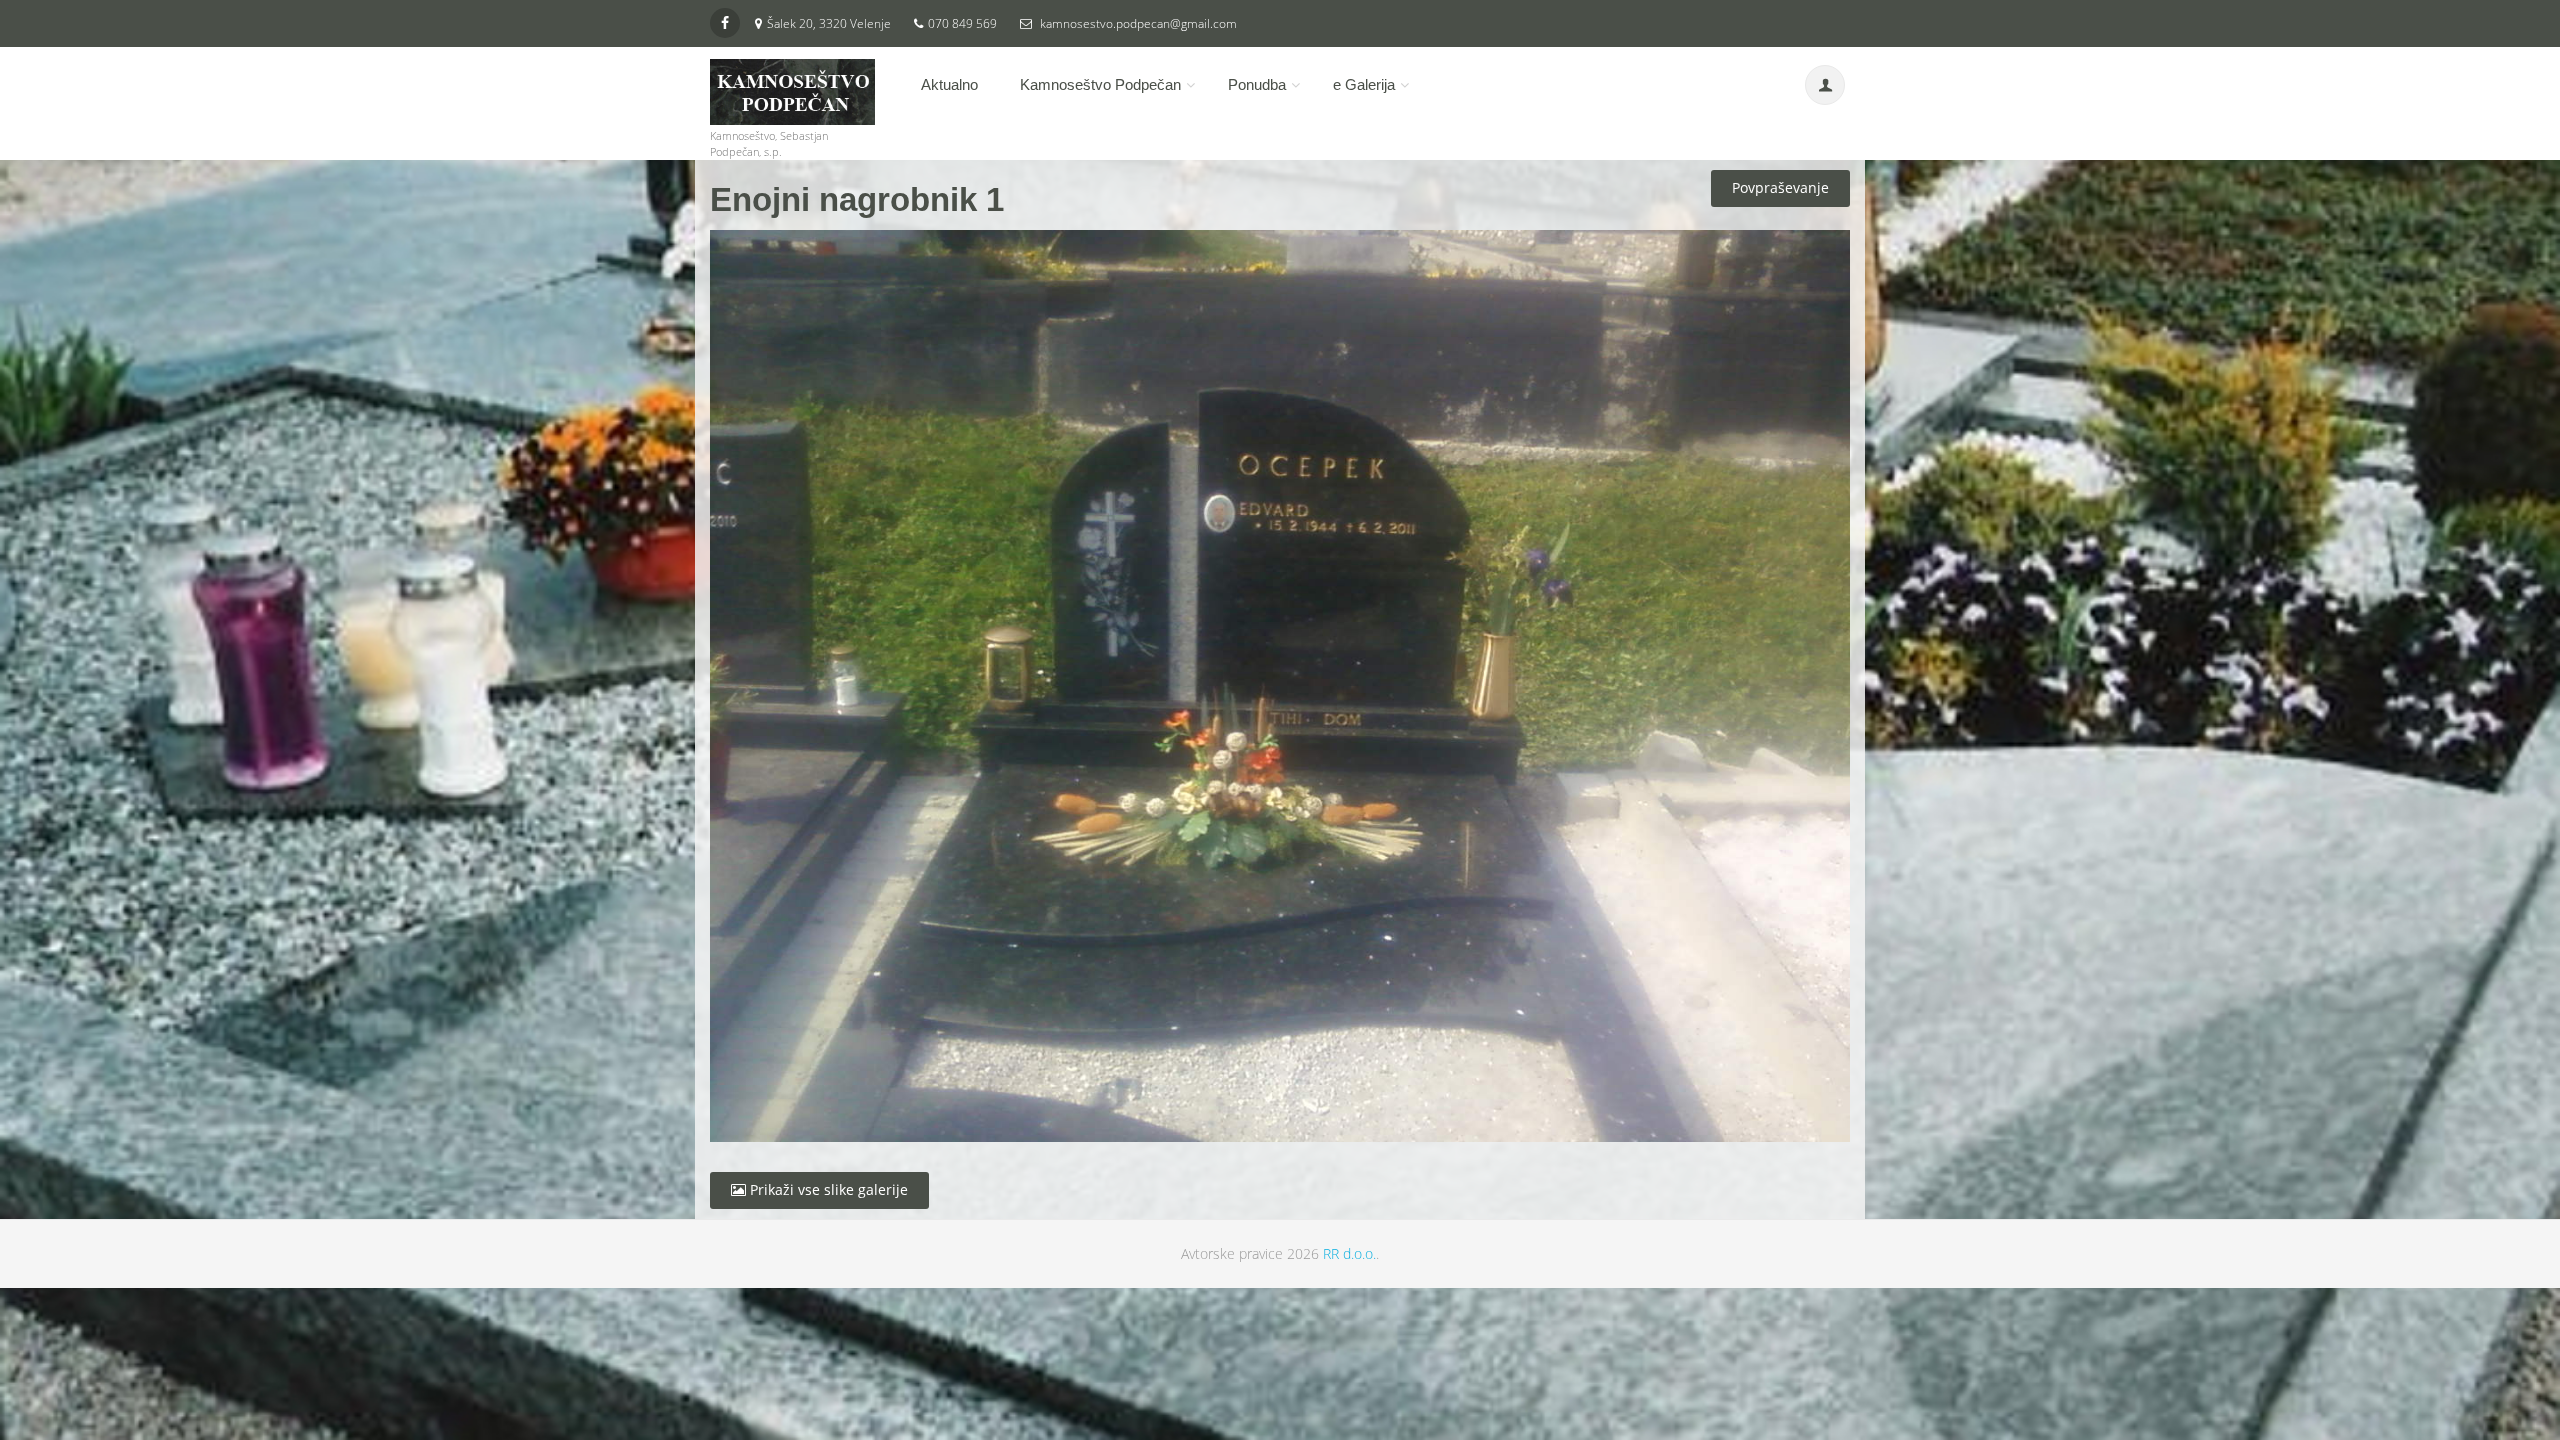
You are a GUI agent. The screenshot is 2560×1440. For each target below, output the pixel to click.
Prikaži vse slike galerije (827, 1189)
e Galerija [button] (1364, 84)
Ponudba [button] (1257, 84)
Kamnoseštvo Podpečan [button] (1100, 84)
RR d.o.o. (1349, 1253)
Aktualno (949, 84)
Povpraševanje (1780, 187)
